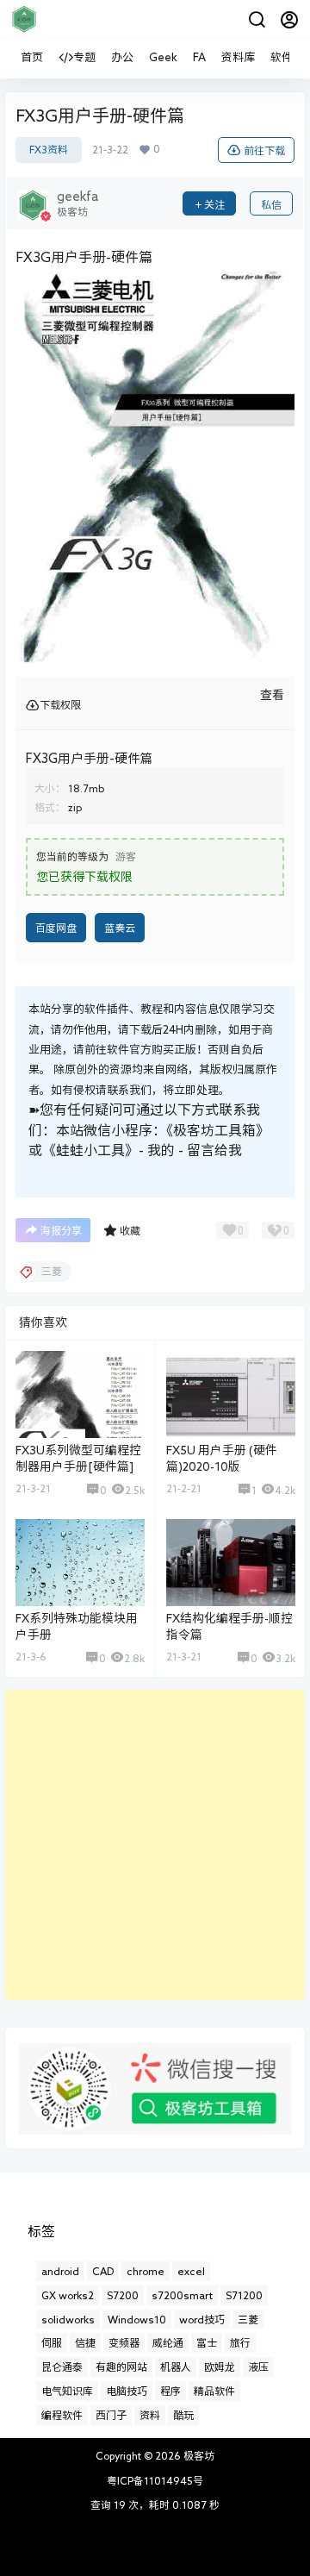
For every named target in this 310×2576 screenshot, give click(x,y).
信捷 (85, 2342)
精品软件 (214, 2391)
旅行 (240, 2342)
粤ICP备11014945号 (155, 2480)
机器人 (176, 2367)
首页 (32, 57)
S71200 (244, 2295)
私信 (271, 204)
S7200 (123, 2295)
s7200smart (182, 2295)
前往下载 (264, 150)
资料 (150, 2415)
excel (191, 2271)
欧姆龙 (220, 2367)
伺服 (52, 2342)
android (60, 2271)
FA (199, 57)
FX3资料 (49, 150)
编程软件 (62, 2415)
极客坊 (198, 2455)
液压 (258, 2367)
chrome (146, 2271)
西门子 (111, 2415)
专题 (84, 57)
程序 (170, 2391)
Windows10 (137, 2319)
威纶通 (168, 2342)
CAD (103, 2271)
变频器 (124, 2342)
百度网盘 (56, 928)
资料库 (238, 57)
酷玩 (183, 2415)
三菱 (248, 2319)
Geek (163, 57)
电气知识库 (67, 2391)
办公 (122, 57)
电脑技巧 (127, 2391)
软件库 (287, 57)
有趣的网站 (121, 2367)
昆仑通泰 (62, 2367)
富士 (207, 2342)
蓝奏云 (120, 928)
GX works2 (68, 2295)
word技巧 (202, 2319)
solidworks (68, 2319)
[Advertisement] (155, 1845)
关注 (214, 204)
